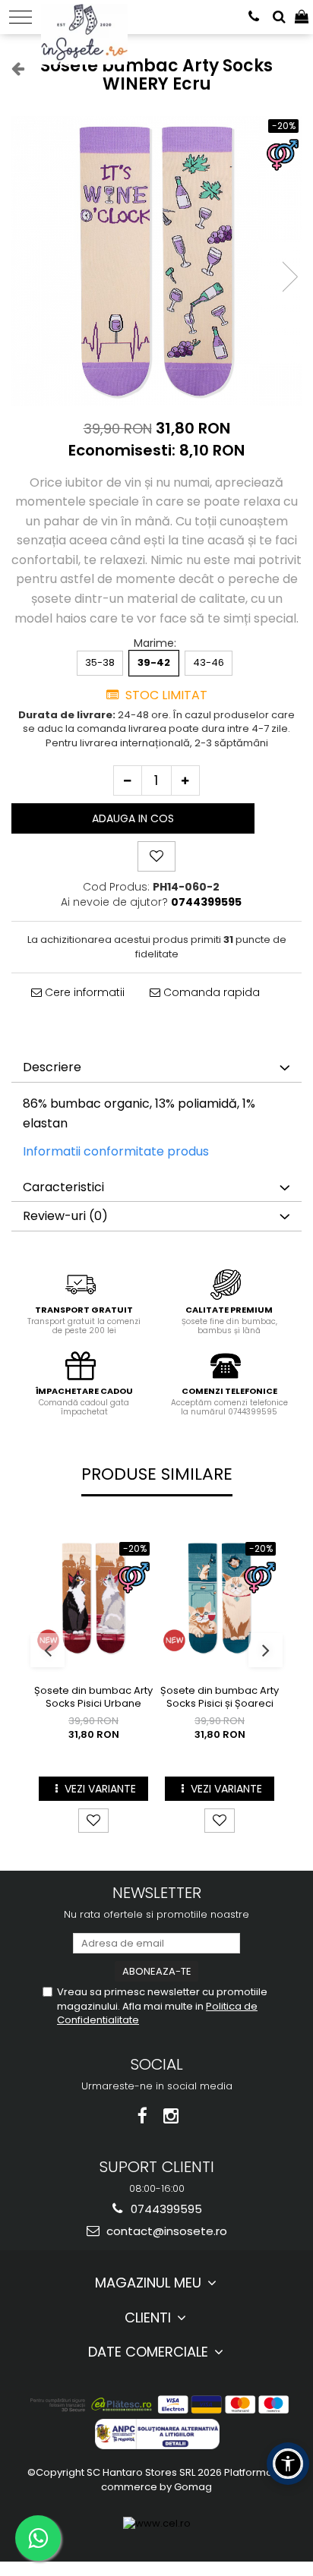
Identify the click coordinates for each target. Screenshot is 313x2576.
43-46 (209, 662)
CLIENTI (150, 2317)
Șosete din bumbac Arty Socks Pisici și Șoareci (220, 1698)
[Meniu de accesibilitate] (288, 2464)
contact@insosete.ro (165, 2231)
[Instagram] (171, 2116)
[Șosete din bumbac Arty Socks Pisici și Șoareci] (220, 1598)
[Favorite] (156, 856)
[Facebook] (142, 2116)
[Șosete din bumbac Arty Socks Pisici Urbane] (93, 1598)
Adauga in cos (133, 818)
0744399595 (165, 2209)
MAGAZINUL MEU (150, 2283)
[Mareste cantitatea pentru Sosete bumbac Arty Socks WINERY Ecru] (185, 780)
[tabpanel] (156, 261)
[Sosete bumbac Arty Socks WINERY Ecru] (156, 261)
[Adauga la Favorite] (93, 1821)
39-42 (154, 662)
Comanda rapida (210, 992)
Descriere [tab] (52, 1067)
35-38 (100, 662)
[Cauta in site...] (279, 17)
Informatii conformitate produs (116, 1151)
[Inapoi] (11, 68)
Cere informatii (83, 992)
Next (289, 277)
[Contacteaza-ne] (254, 17)
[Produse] (21, 17)
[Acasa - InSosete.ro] (89, 15)
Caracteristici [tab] (63, 1187)
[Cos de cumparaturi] (302, 17)
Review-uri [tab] (65, 1216)
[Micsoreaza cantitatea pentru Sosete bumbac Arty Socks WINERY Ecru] (128, 780)
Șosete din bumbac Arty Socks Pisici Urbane (93, 1698)
